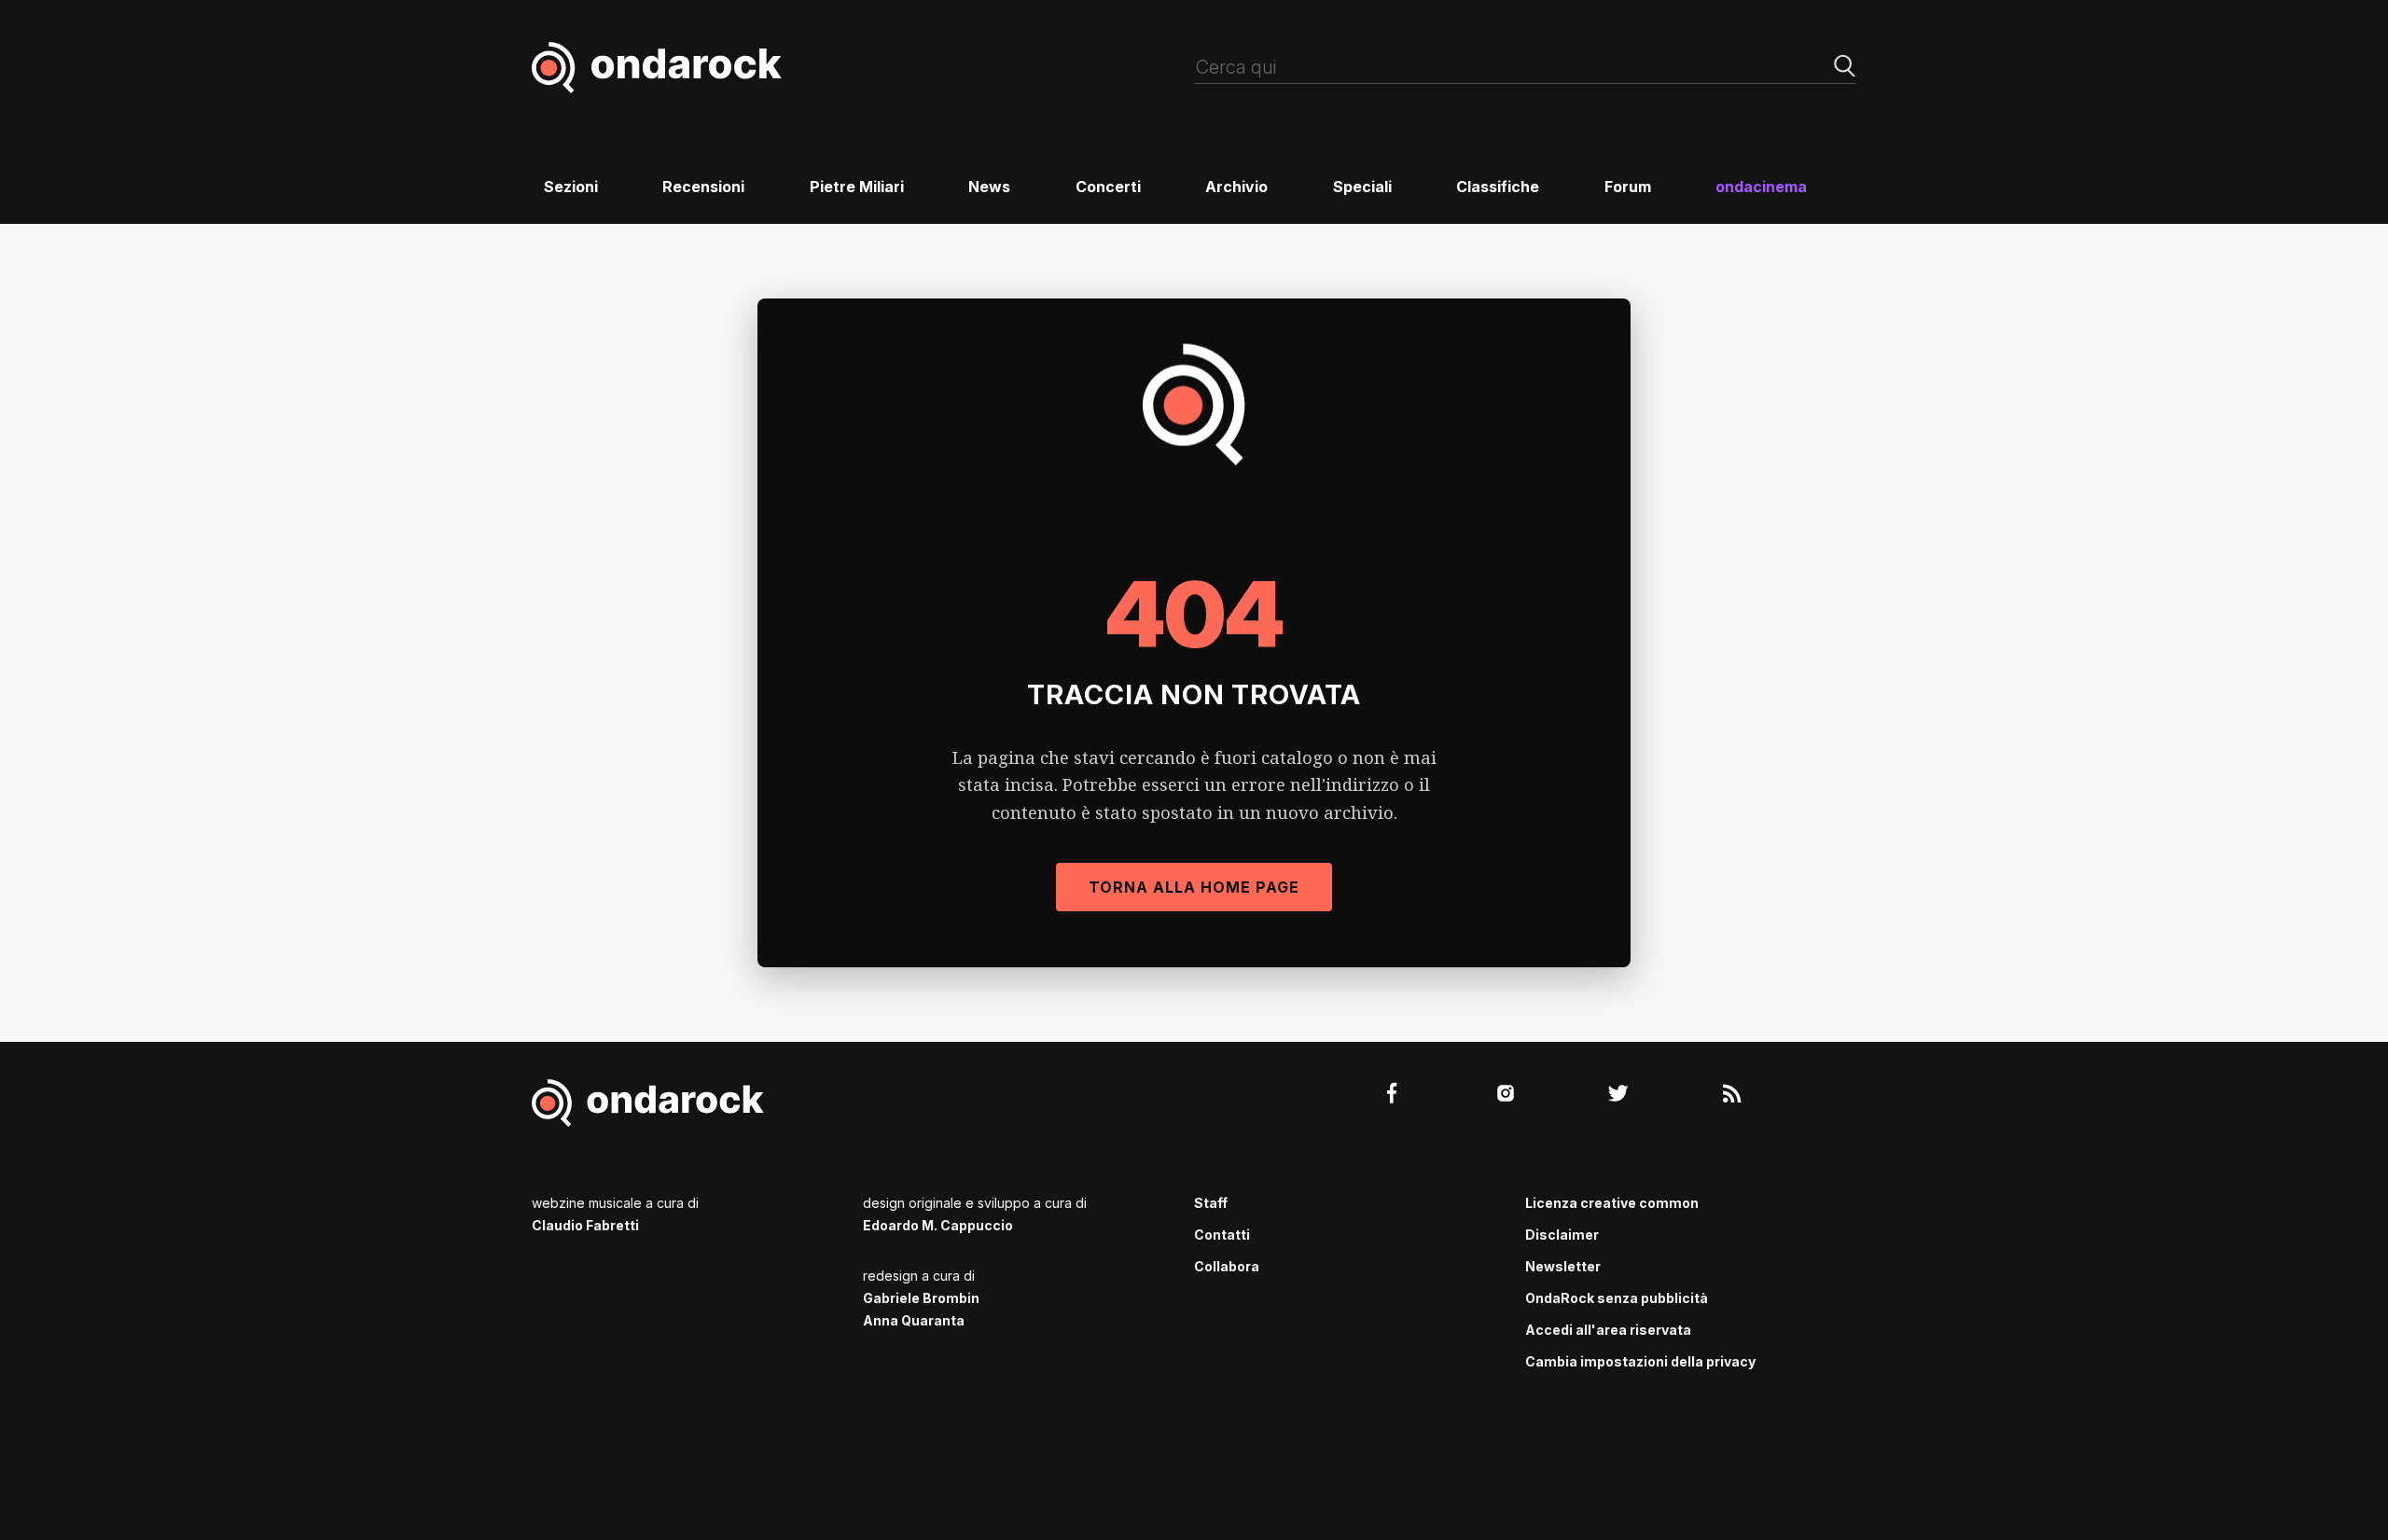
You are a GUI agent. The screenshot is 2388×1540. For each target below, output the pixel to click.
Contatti (1222, 1235)
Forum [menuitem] (1628, 187)
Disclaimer (1562, 1235)
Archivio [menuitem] (1236, 187)
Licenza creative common (1612, 1203)
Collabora (1227, 1266)
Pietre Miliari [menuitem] (857, 187)
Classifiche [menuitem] (1498, 187)
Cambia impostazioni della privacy (1640, 1361)
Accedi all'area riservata (1608, 1330)
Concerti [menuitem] (1108, 187)
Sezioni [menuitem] (571, 187)
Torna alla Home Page (1194, 887)
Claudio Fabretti (585, 1225)
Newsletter (1563, 1266)
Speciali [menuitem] (1362, 187)
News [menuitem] (989, 187)
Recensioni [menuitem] (703, 187)
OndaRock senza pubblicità (1617, 1298)
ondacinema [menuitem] (1761, 187)
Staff (1211, 1203)
